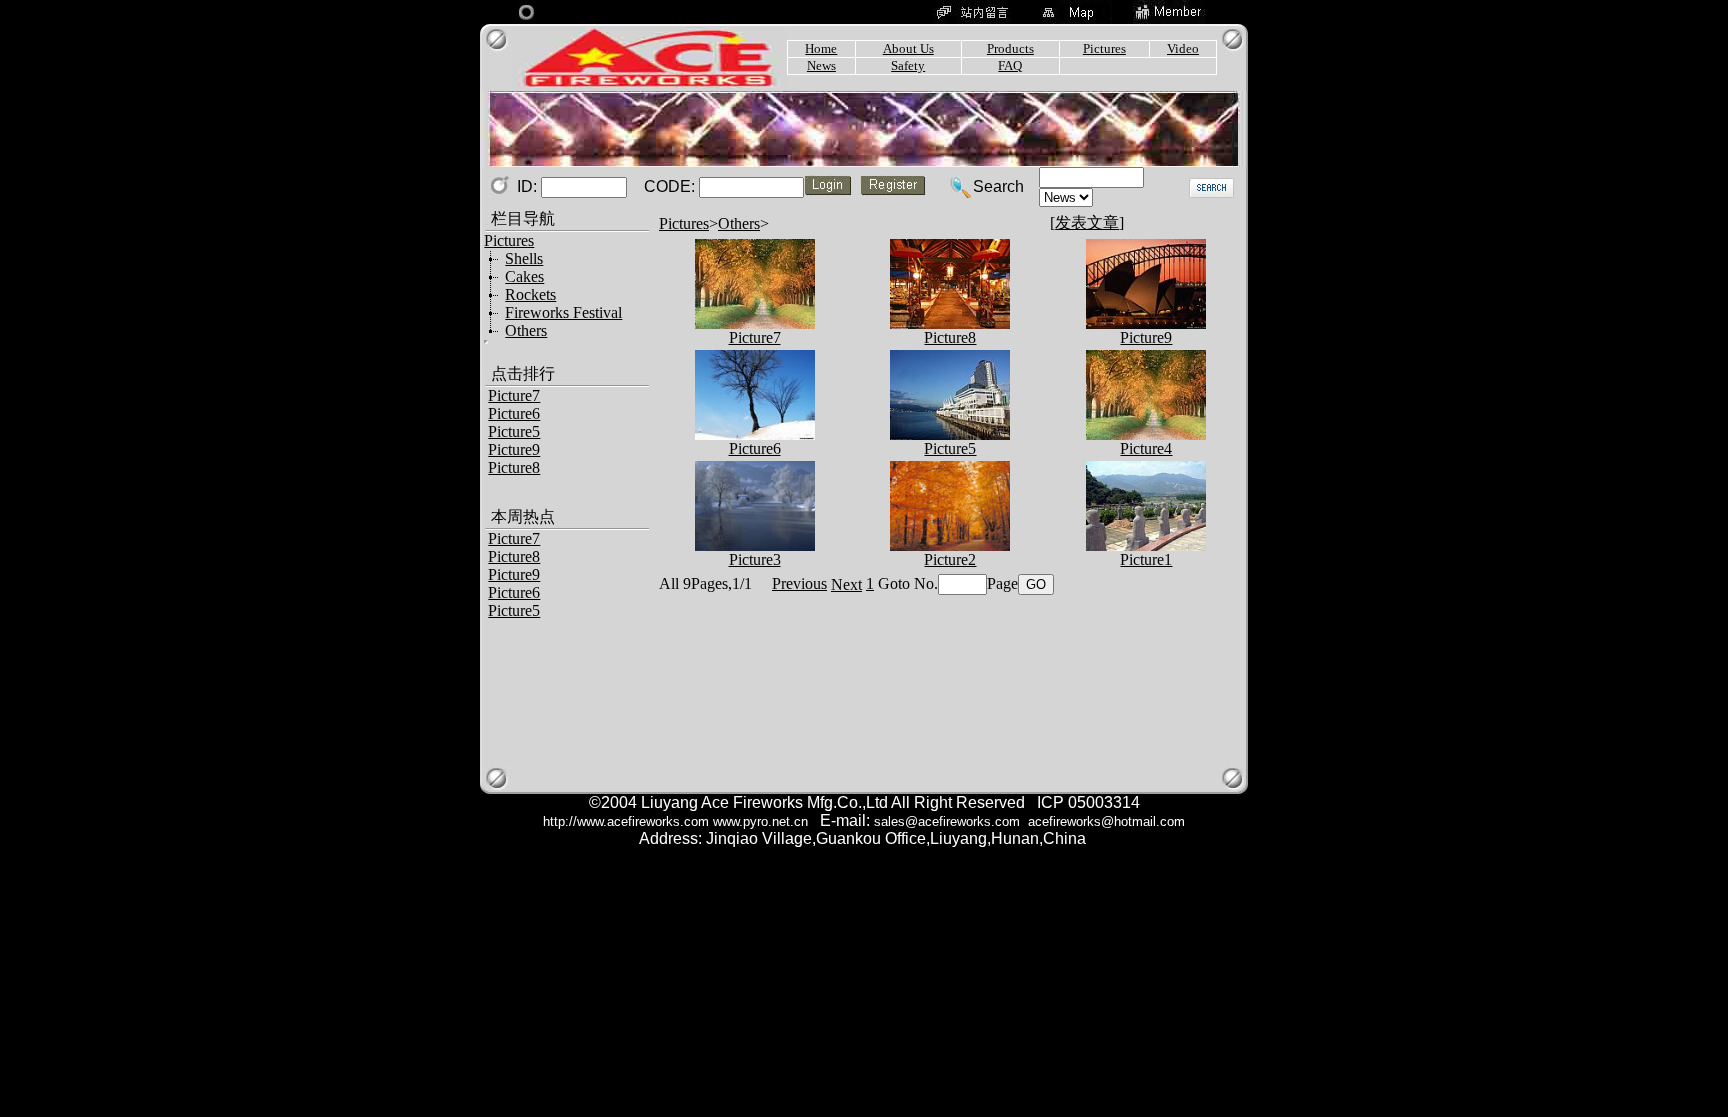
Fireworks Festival (563, 312)
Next (846, 584)
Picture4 (1146, 448)
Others (526, 330)
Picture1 (1146, 559)
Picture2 (950, 559)
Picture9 (514, 449)
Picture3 (755, 559)
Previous (799, 583)
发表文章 (1087, 222)
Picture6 (514, 413)
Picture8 (514, 467)
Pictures (684, 223)
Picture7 (514, 395)
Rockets (530, 294)
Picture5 (514, 431)
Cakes (524, 276)
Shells (524, 258)
